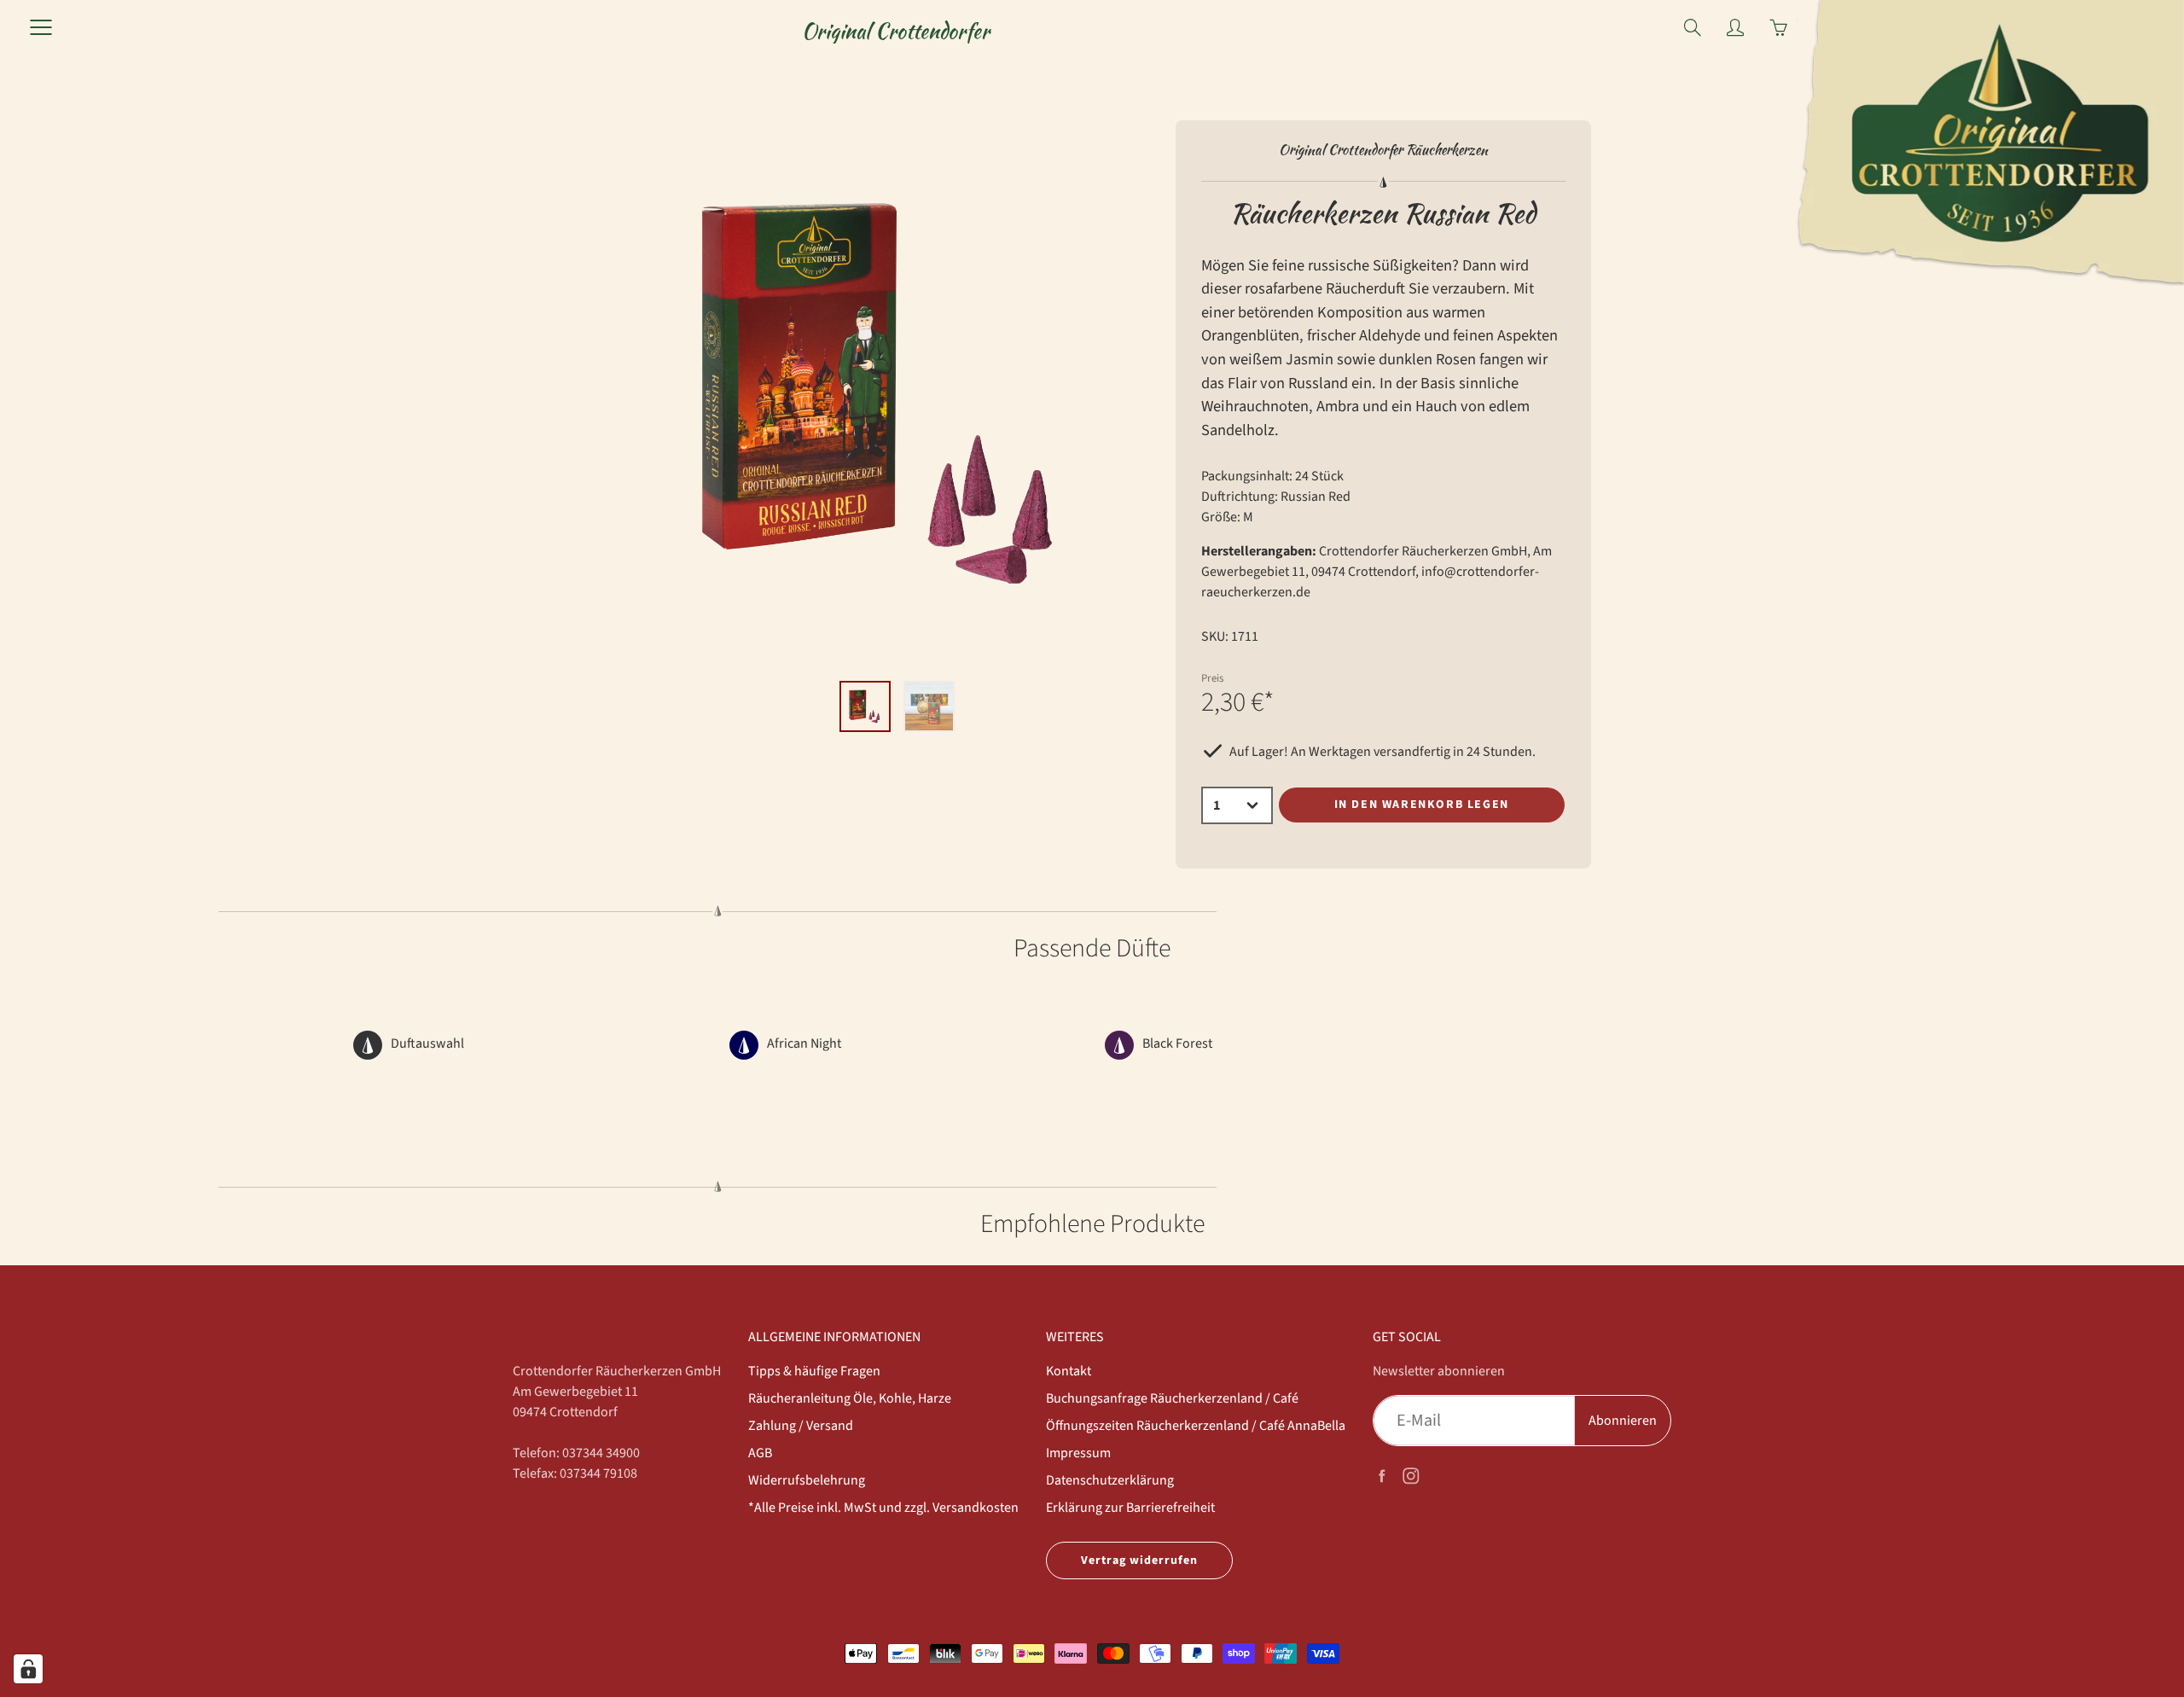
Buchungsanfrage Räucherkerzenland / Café (1172, 1398)
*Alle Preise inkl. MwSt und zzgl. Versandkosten (883, 1508)
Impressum (1078, 1453)
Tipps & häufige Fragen (814, 1371)
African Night (804, 1043)
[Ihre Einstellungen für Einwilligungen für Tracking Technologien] (28, 1669)
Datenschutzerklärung (1110, 1480)
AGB (760, 1453)
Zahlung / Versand (801, 1426)
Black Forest (1177, 1043)
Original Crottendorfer (896, 31)
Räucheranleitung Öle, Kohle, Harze (850, 1398)
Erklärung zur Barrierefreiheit (1130, 1508)
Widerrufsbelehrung (807, 1480)
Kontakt (1069, 1371)
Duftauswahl (427, 1043)
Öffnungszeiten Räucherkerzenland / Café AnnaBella (1196, 1426)
